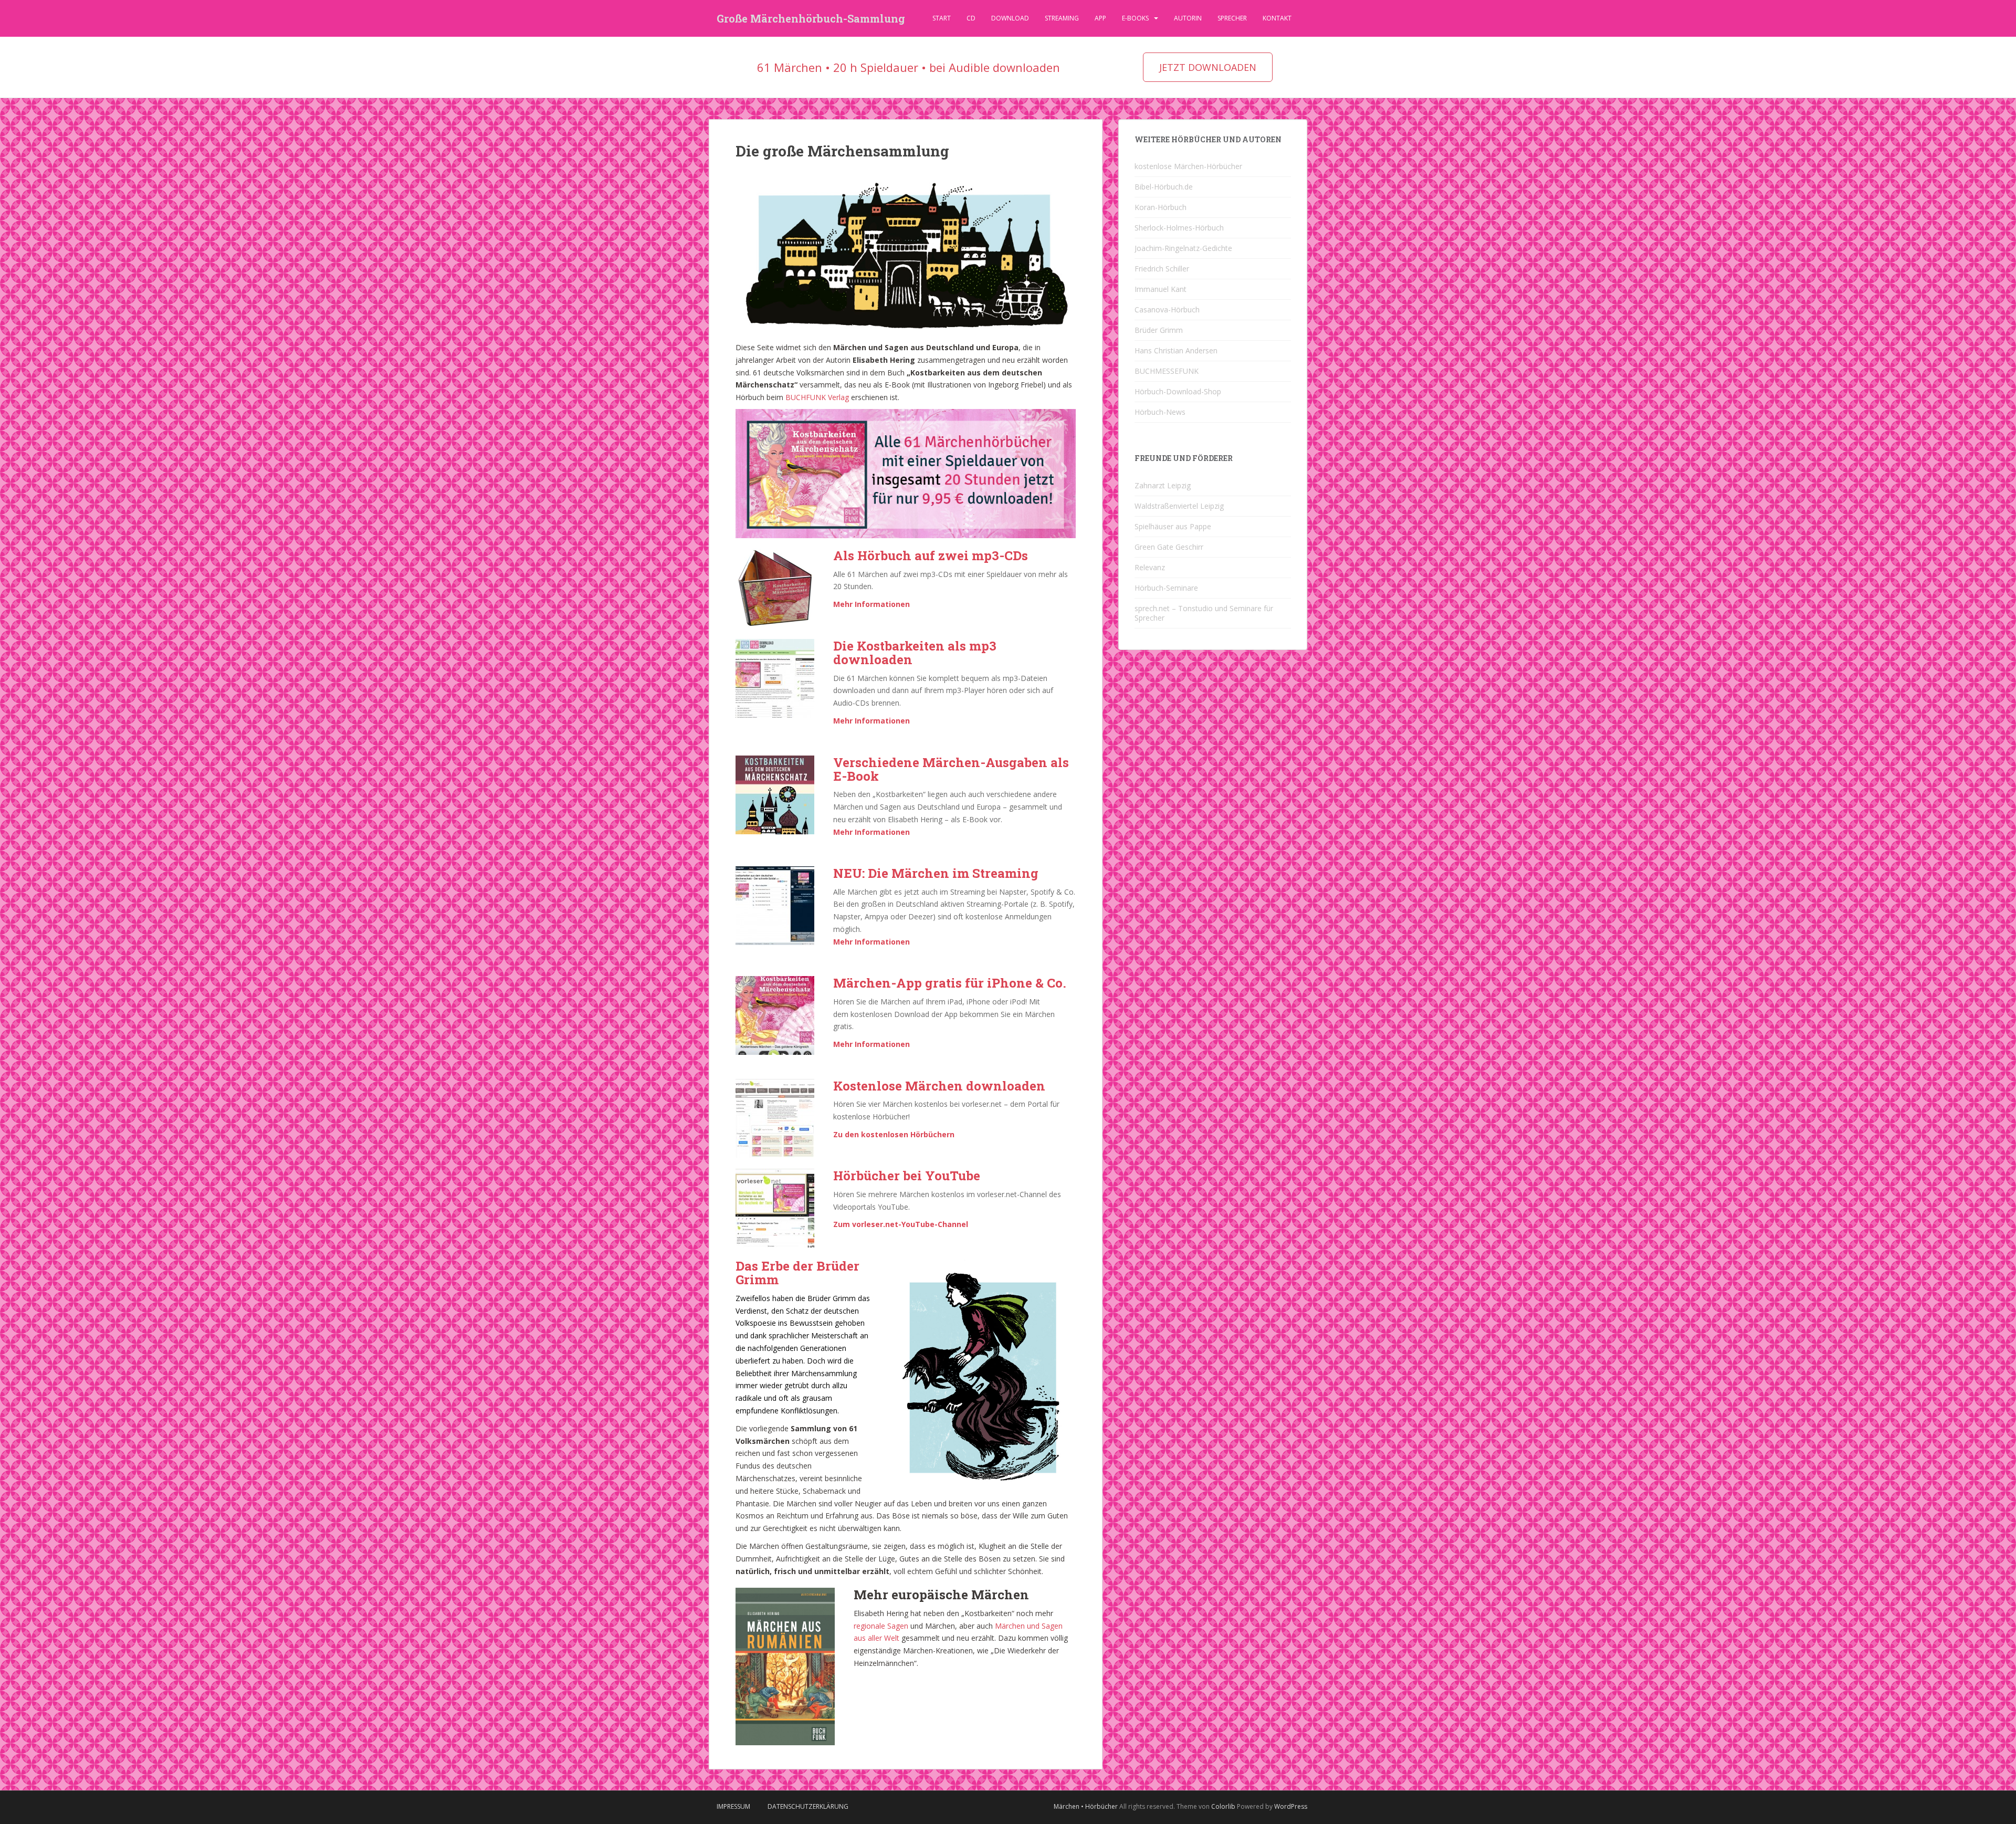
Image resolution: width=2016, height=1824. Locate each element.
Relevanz (1150, 567)
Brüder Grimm (1159, 330)
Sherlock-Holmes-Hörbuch (1179, 228)
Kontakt (1277, 18)
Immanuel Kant (1161, 289)
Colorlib (1223, 1806)
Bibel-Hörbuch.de (1164, 187)
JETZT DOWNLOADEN (1208, 67)
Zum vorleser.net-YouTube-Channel (901, 1224)
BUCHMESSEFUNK (1167, 371)
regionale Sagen (881, 1626)
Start (942, 18)
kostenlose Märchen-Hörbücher (1188, 166)
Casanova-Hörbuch (1167, 310)
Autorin (1188, 18)
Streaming (1062, 18)
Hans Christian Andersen (1176, 350)
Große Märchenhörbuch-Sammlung (811, 18)
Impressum (733, 1806)
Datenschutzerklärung (808, 1806)
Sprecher (1232, 18)
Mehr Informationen (871, 604)
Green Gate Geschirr (1169, 547)
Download (1010, 18)
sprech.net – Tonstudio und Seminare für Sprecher (1204, 613)
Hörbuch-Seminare (1166, 588)
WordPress (1291, 1806)
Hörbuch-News (1160, 412)
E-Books (1135, 18)
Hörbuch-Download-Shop (1178, 391)
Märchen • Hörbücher (1086, 1806)
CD (971, 18)
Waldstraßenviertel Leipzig (1179, 506)
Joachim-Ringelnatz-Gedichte (1183, 248)
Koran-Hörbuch (1161, 207)
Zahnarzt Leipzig (1163, 485)
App (1100, 18)
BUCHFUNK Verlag (817, 397)
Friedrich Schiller (1162, 269)
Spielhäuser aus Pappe (1173, 526)
